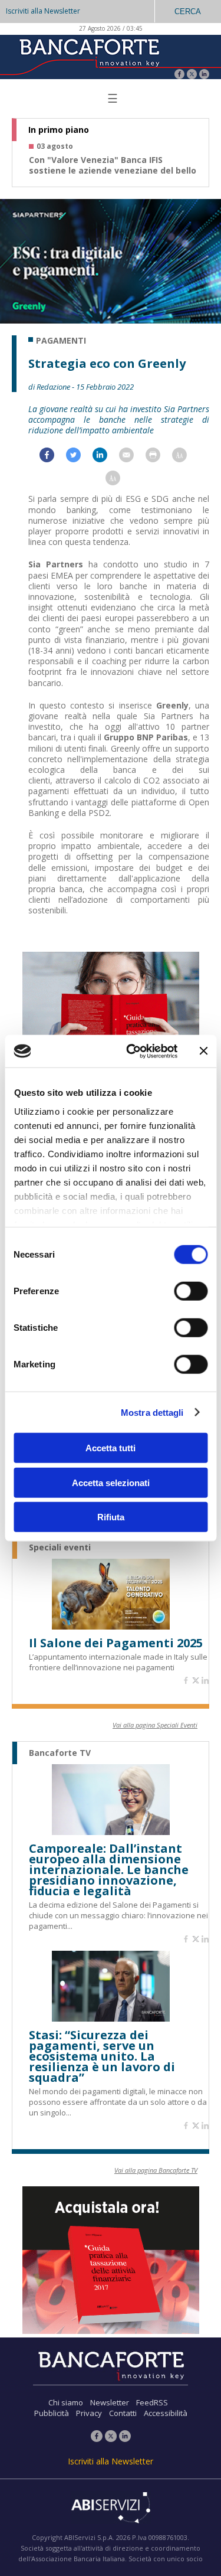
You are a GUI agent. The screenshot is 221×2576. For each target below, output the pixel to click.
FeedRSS (152, 2402)
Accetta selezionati (111, 1482)
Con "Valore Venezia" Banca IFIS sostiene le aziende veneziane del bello (113, 165)
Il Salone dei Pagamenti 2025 (116, 1643)
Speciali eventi (60, 1547)
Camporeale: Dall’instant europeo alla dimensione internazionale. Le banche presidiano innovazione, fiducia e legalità (109, 1870)
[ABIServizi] (111, 2509)
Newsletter (110, 2402)
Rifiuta (111, 1517)
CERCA (188, 12)
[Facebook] (179, 75)
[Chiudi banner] (203, 1051)
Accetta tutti (111, 1448)
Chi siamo (66, 2402)
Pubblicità (52, 2413)
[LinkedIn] (204, 75)
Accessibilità (166, 2413)
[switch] (191, 1291)
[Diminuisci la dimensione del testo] (119, 481)
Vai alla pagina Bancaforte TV (156, 2170)
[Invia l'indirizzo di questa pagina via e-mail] (132, 458)
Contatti (123, 2413)
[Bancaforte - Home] (88, 56)
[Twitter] (192, 75)
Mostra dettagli (152, 1412)
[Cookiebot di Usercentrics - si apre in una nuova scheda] (132, 1051)
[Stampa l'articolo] (159, 458)
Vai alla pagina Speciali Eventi (155, 1725)
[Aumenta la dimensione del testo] (185, 458)
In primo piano (59, 130)
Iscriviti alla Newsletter (43, 11)
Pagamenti (61, 341)
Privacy (89, 2413)
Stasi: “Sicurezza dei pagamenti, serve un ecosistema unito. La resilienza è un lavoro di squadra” (102, 2056)
